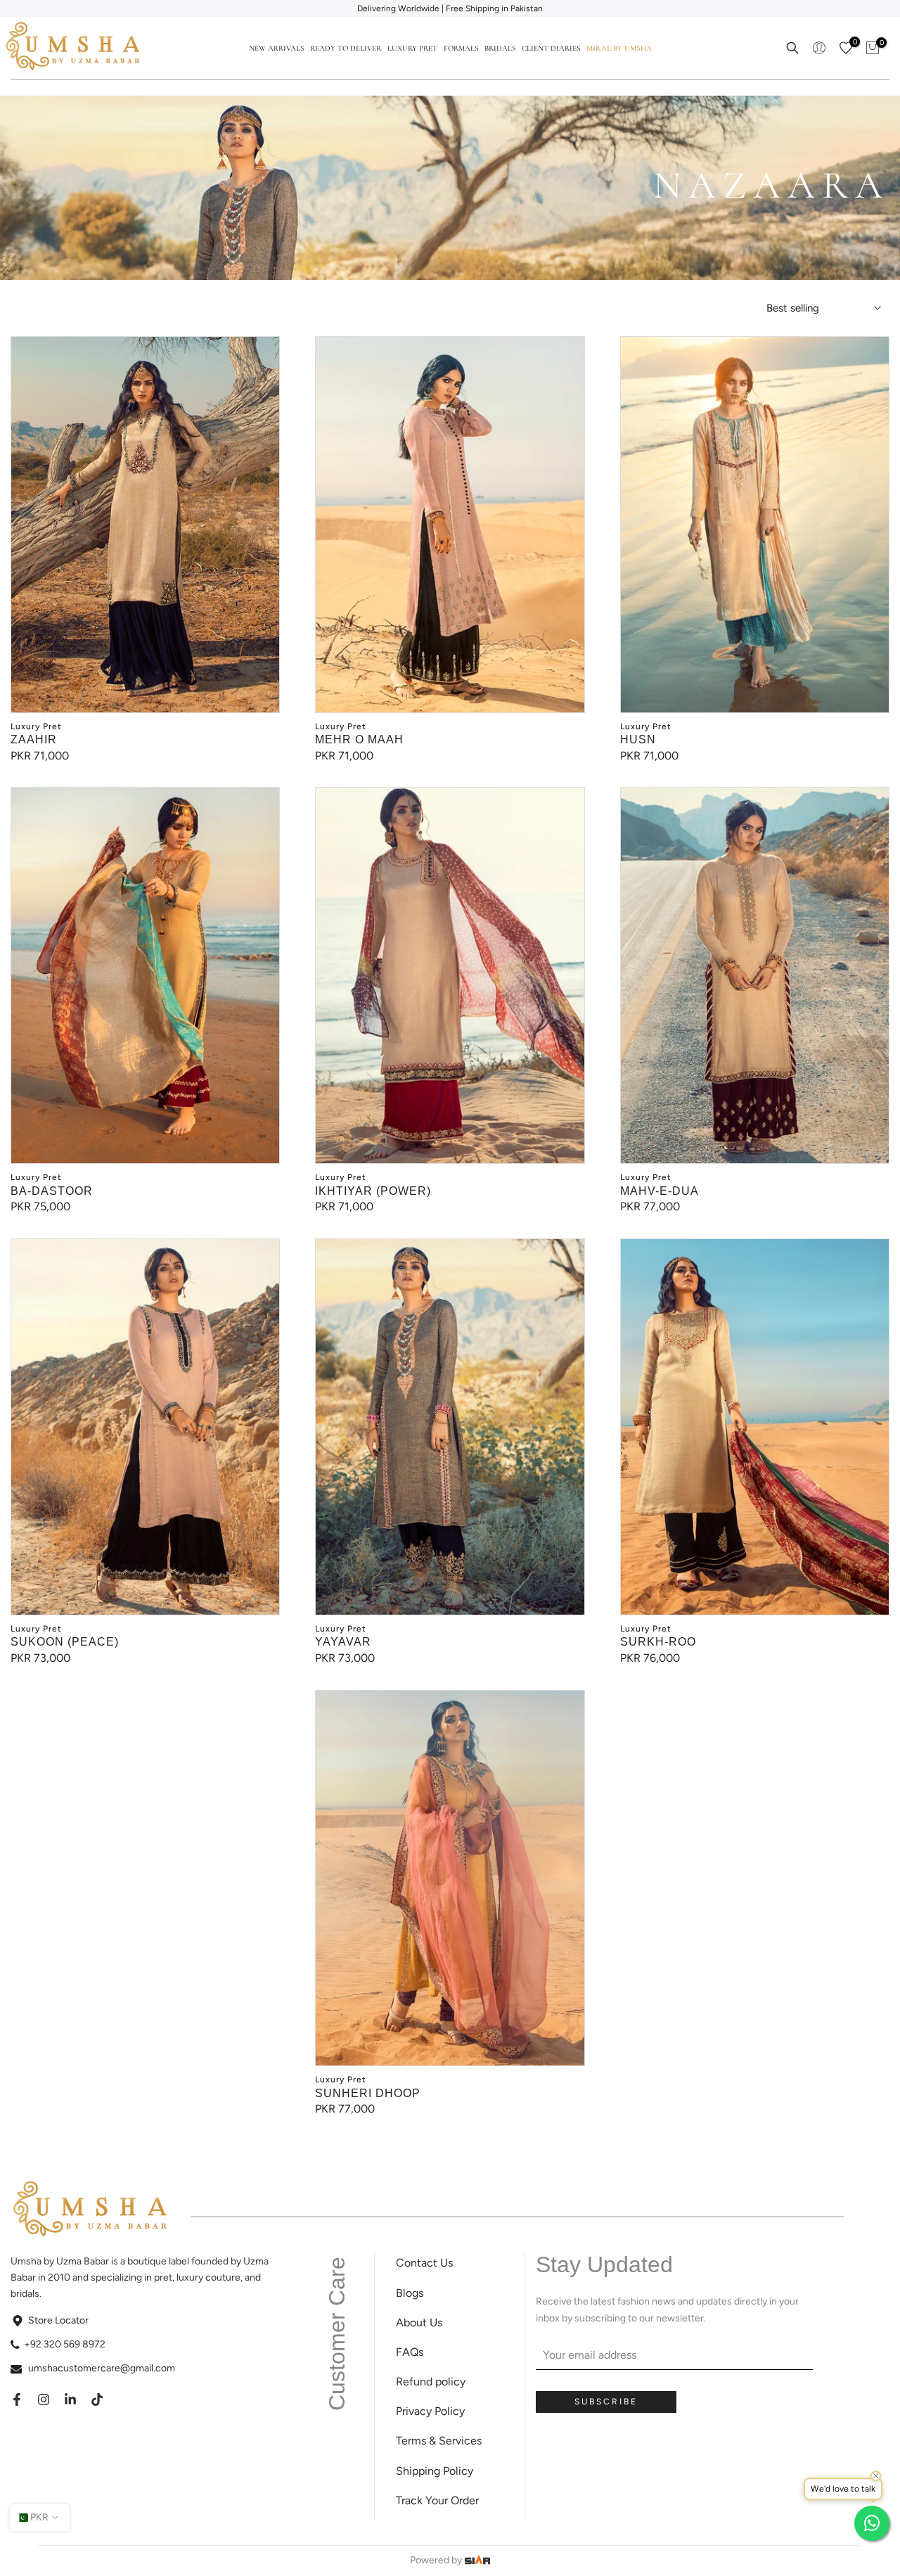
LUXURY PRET (412, 48)
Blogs (410, 2293)
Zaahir (34, 739)
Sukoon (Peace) (65, 1642)
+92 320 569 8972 (65, 2344)
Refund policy (431, 2382)
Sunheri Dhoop (368, 2093)
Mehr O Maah (359, 739)
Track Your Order (437, 2500)
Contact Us (424, 2263)
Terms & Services (439, 2441)
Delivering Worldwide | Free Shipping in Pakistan (450, 8)
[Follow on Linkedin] (70, 2399)
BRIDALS (500, 48)
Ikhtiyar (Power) (373, 1191)
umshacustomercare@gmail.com (102, 2368)
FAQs (410, 2352)
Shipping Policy (435, 2471)
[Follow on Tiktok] (97, 2399)
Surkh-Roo (658, 1642)
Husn (638, 739)
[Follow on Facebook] (17, 2399)
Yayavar (343, 1642)
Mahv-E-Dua (660, 1191)
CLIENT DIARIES (551, 48)
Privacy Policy (430, 2411)
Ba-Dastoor (52, 1191)
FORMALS (461, 48)
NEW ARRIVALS (276, 48)
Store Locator (58, 2320)
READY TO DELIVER (346, 48)
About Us (419, 2322)
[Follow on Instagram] (44, 2399)
